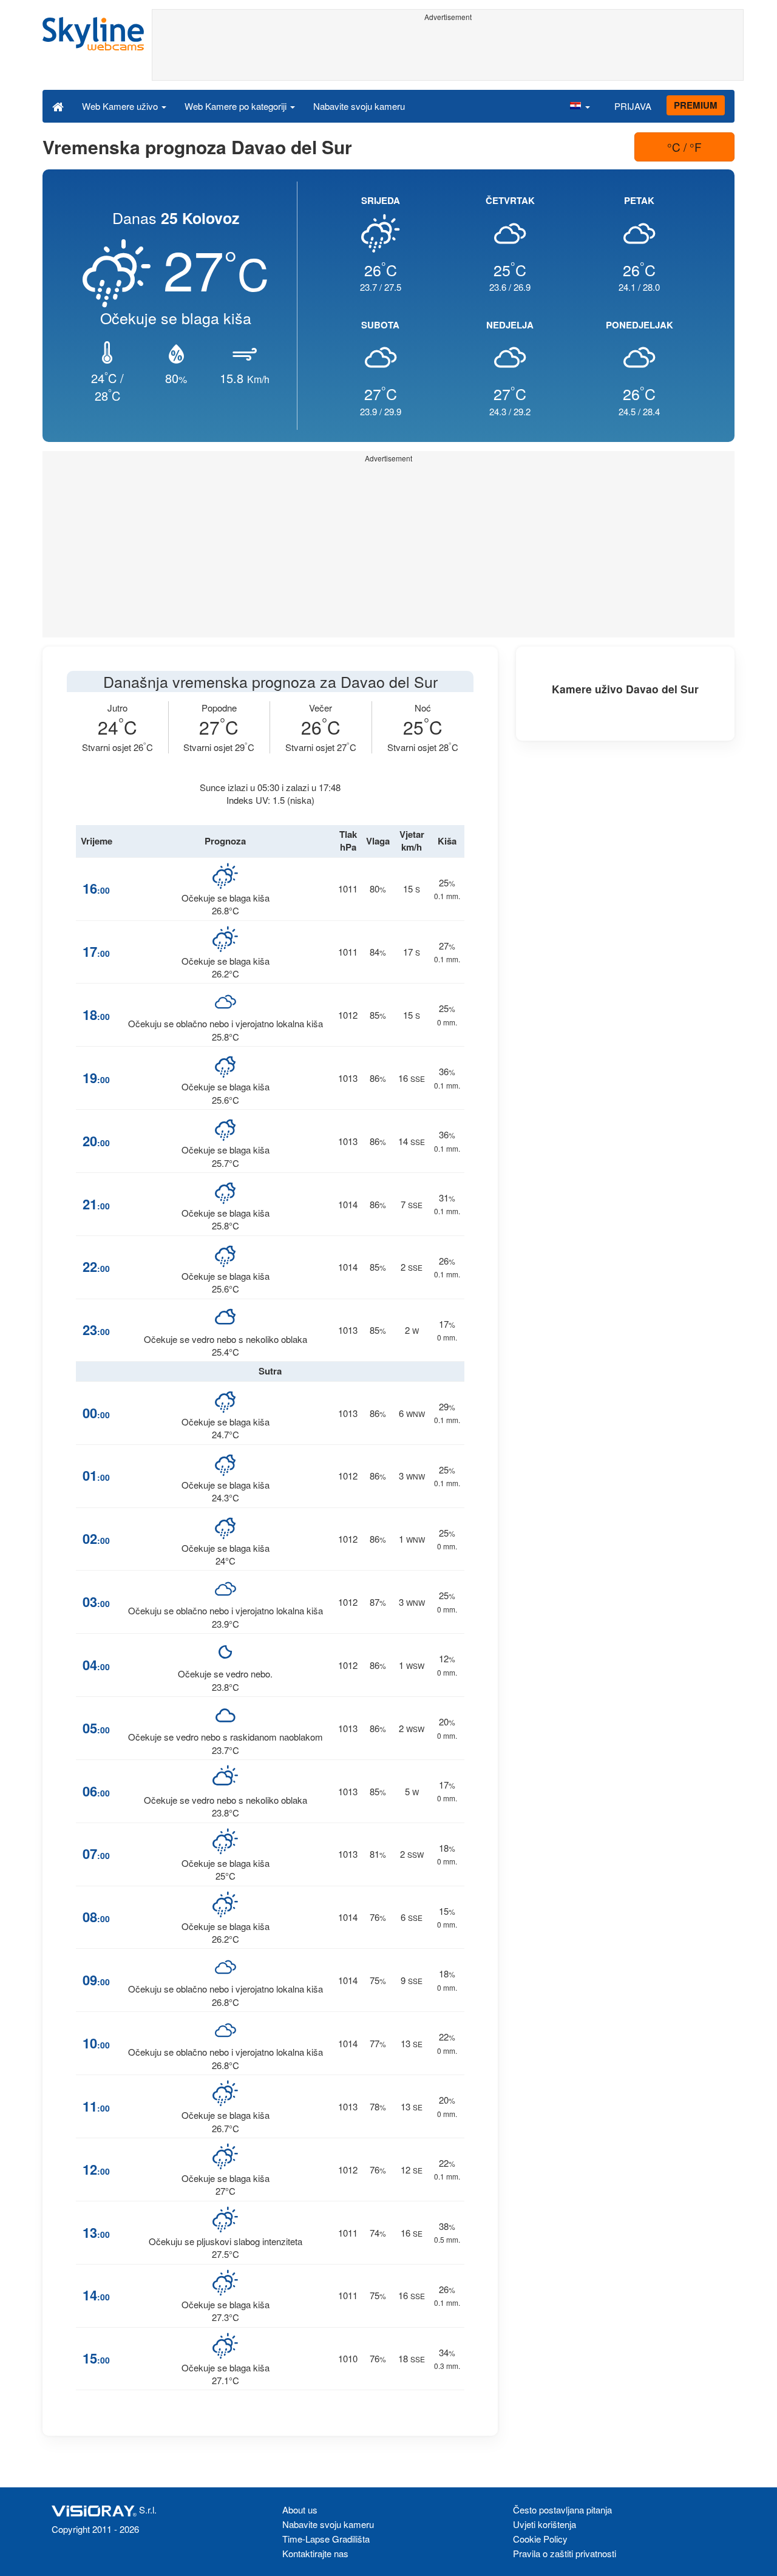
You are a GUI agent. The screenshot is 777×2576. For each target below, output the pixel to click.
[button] (580, 106)
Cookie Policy (540, 2539)
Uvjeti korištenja (545, 2524)
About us (300, 2510)
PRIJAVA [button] (633, 106)
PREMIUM (696, 105)
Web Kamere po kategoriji (237, 106)
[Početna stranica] (58, 106)
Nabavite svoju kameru (359, 106)
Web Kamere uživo (121, 106)
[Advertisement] (448, 53)
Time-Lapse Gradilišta (326, 2539)
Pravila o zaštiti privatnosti (565, 2553)
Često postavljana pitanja (562, 2510)
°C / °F (684, 147)
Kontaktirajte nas (315, 2553)
